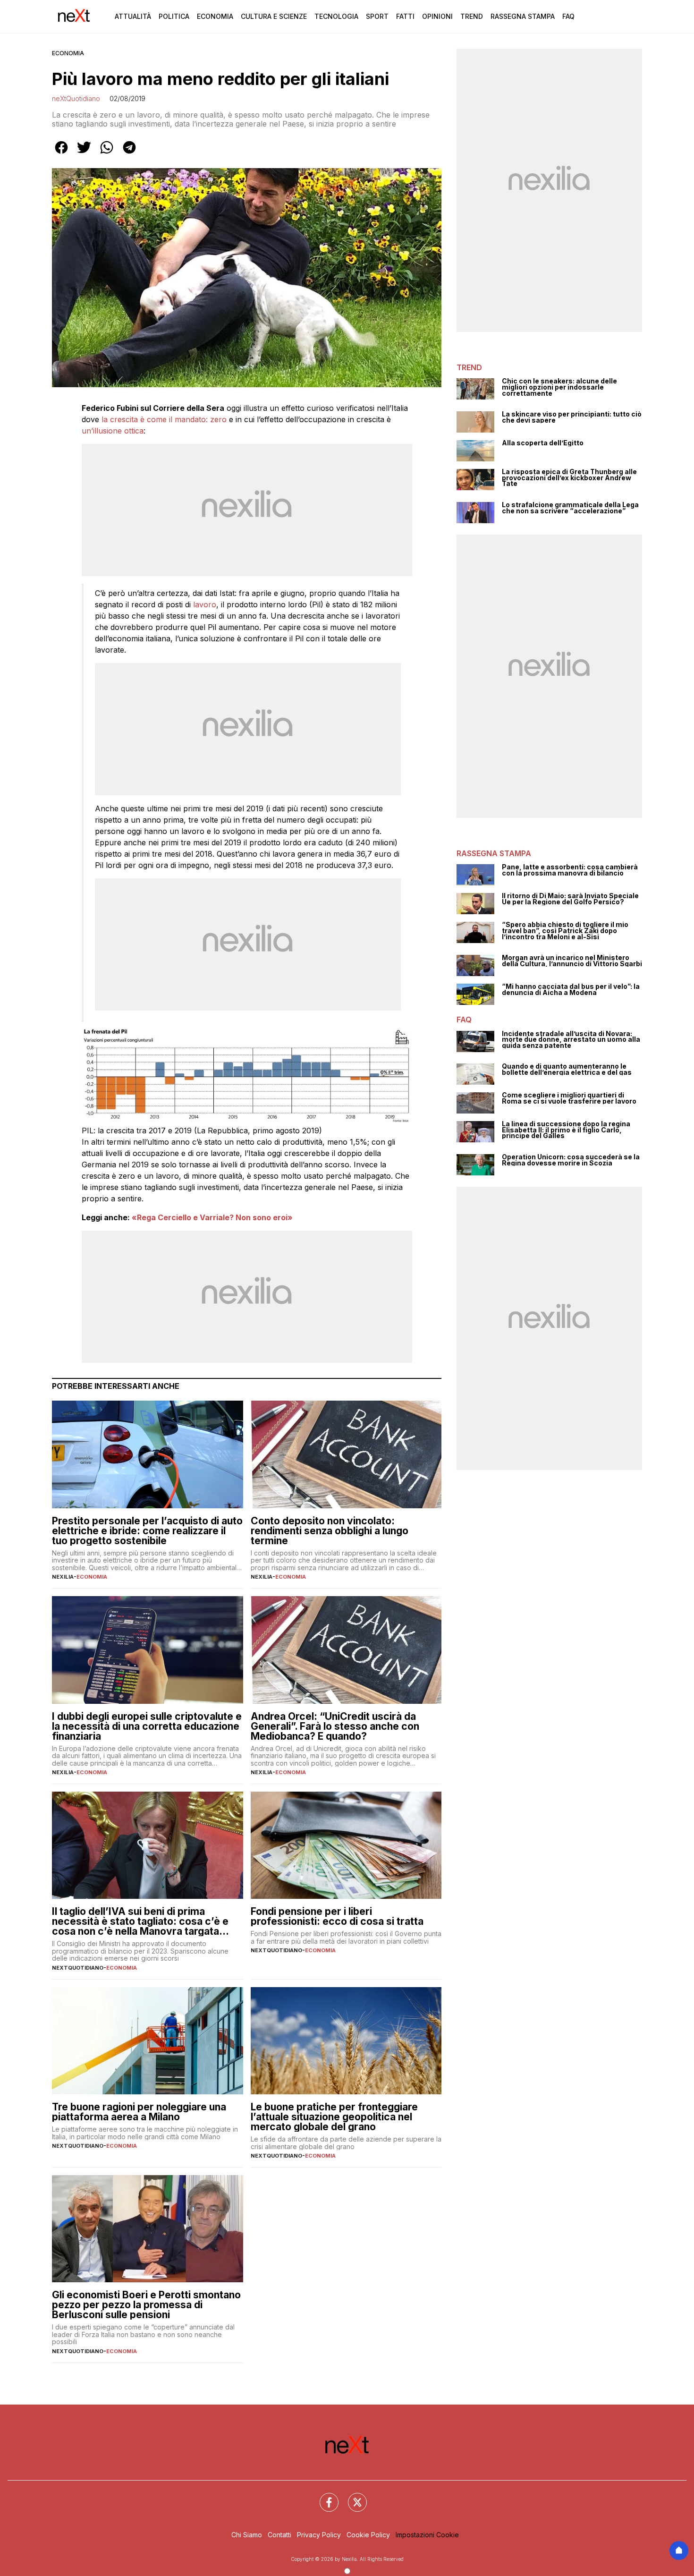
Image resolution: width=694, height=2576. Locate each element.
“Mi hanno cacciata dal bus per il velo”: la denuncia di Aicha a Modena (571, 990)
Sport (377, 16)
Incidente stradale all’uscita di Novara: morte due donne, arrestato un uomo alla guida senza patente (571, 1040)
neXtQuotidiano (76, 98)
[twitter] (84, 154)
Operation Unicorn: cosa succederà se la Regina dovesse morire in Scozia (571, 1160)
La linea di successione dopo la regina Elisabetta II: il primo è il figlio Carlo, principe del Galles (566, 1130)
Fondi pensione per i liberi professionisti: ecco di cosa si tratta (337, 1916)
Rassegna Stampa (523, 16)
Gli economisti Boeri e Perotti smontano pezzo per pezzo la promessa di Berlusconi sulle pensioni (146, 2305)
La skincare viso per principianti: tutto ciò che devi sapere (572, 417)
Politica (174, 16)
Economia (215, 16)
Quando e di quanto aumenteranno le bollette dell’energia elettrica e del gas (567, 1069)
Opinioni (437, 16)
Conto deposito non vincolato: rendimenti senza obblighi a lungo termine (330, 1531)
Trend (472, 16)
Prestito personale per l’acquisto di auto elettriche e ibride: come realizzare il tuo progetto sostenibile (147, 1531)
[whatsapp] (107, 154)
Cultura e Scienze (274, 16)
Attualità (133, 16)
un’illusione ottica (113, 431)
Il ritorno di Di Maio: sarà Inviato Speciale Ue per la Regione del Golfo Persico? (570, 899)
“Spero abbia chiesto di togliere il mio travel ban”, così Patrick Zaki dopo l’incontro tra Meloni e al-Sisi (565, 931)
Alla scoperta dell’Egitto (543, 443)
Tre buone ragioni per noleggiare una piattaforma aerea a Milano (139, 2112)
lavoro (205, 604)
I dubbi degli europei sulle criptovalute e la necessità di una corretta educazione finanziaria (147, 1726)
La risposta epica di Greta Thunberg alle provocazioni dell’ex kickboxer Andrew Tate (569, 478)
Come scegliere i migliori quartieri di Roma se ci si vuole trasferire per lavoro (569, 1098)
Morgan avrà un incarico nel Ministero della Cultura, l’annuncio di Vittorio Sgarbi (572, 961)
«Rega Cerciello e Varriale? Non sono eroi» (212, 1217)
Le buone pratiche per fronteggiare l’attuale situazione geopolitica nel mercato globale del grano (334, 2117)
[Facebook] (323, 2497)
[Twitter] (352, 2497)
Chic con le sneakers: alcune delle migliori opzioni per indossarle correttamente (559, 387)
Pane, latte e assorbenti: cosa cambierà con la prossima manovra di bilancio (570, 870)
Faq (568, 16)
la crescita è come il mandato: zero (164, 419)
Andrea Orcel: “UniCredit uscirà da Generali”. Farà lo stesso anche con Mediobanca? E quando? (335, 1726)
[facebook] (61, 154)
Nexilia (63, 1577)
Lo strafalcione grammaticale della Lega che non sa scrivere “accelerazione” (570, 508)
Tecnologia (336, 16)
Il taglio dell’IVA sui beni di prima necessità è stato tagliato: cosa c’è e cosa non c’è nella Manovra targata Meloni (140, 1921)
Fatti (405, 16)
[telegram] (129, 154)
